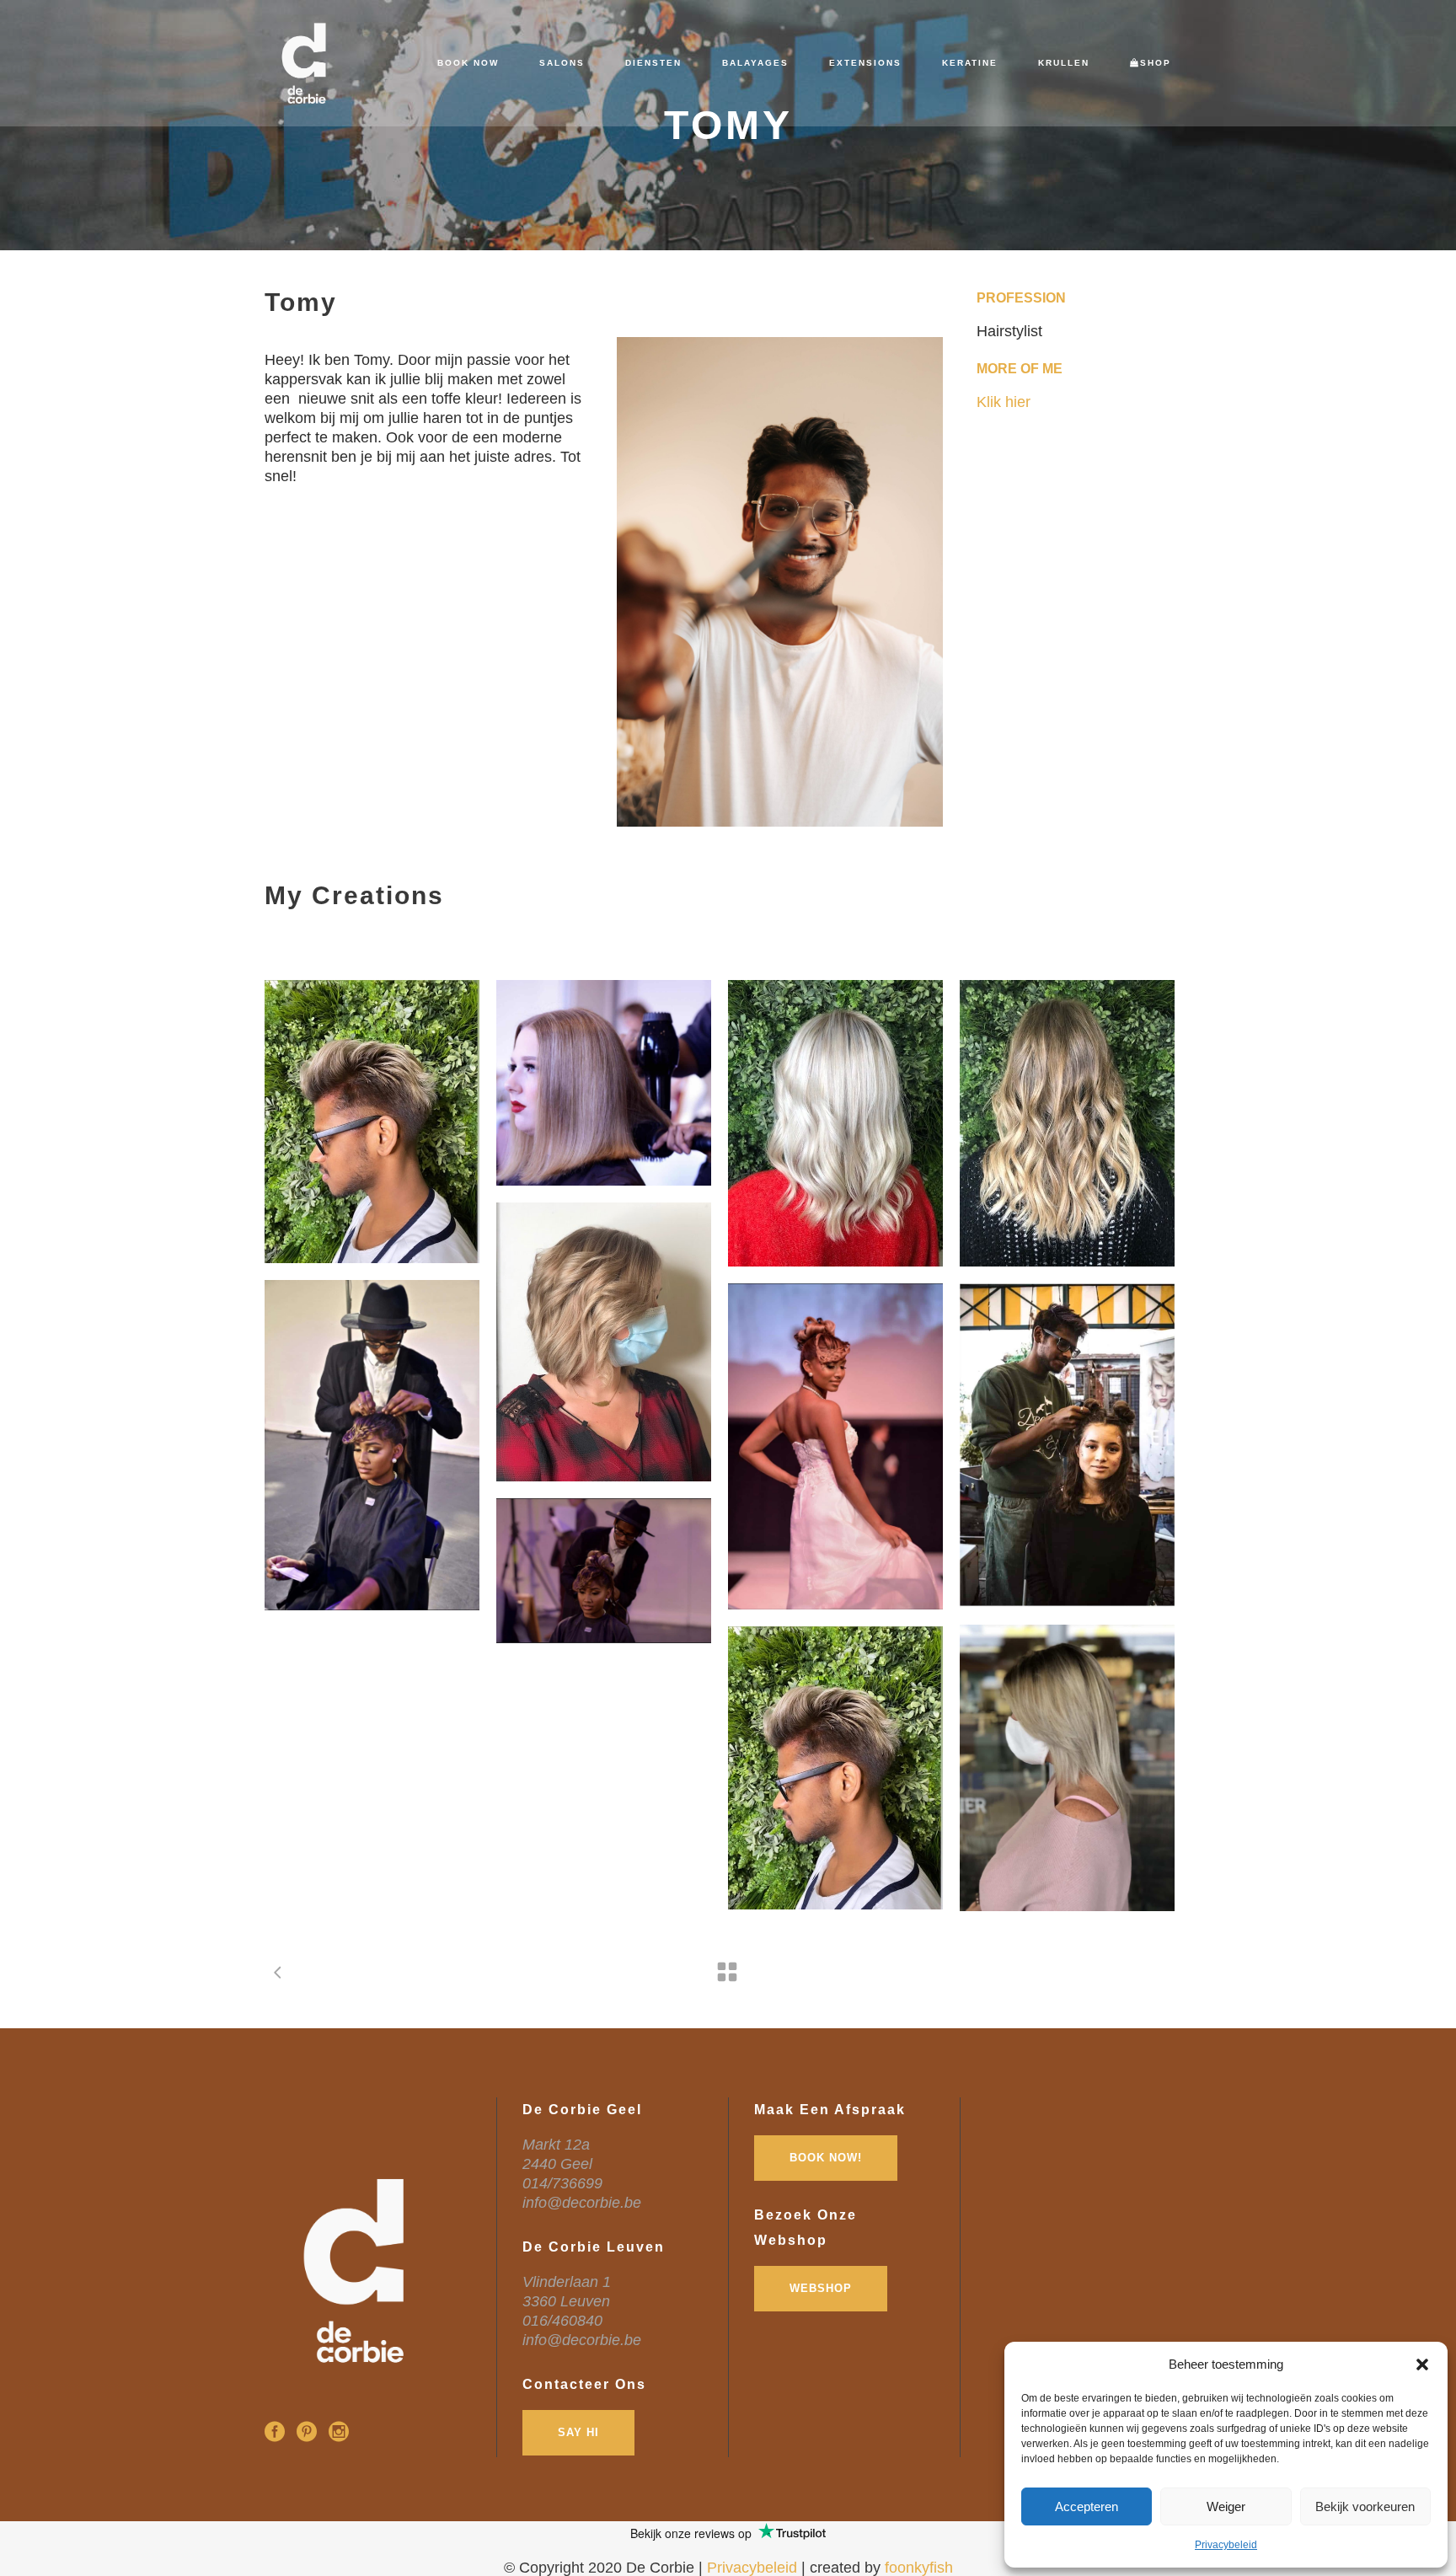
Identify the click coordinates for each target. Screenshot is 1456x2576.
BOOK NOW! (826, 2158)
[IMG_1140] (604, 1083)
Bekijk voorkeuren (1365, 2506)
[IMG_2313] (1067, 1123)
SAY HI (578, 2432)
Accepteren (1087, 2506)
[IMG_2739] (835, 1446)
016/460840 (562, 2321)
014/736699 (562, 2183)
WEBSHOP (821, 2288)
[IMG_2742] (1067, 1768)
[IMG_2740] (1067, 1446)
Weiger (1226, 2506)
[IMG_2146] (835, 1123)
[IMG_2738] (372, 1445)
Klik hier (1004, 402)
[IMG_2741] (604, 1571)
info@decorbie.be (582, 2203)
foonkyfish (919, 2568)
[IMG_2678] (604, 1342)
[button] (1422, 2364)
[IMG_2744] (372, 1122)
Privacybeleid (1226, 2545)
